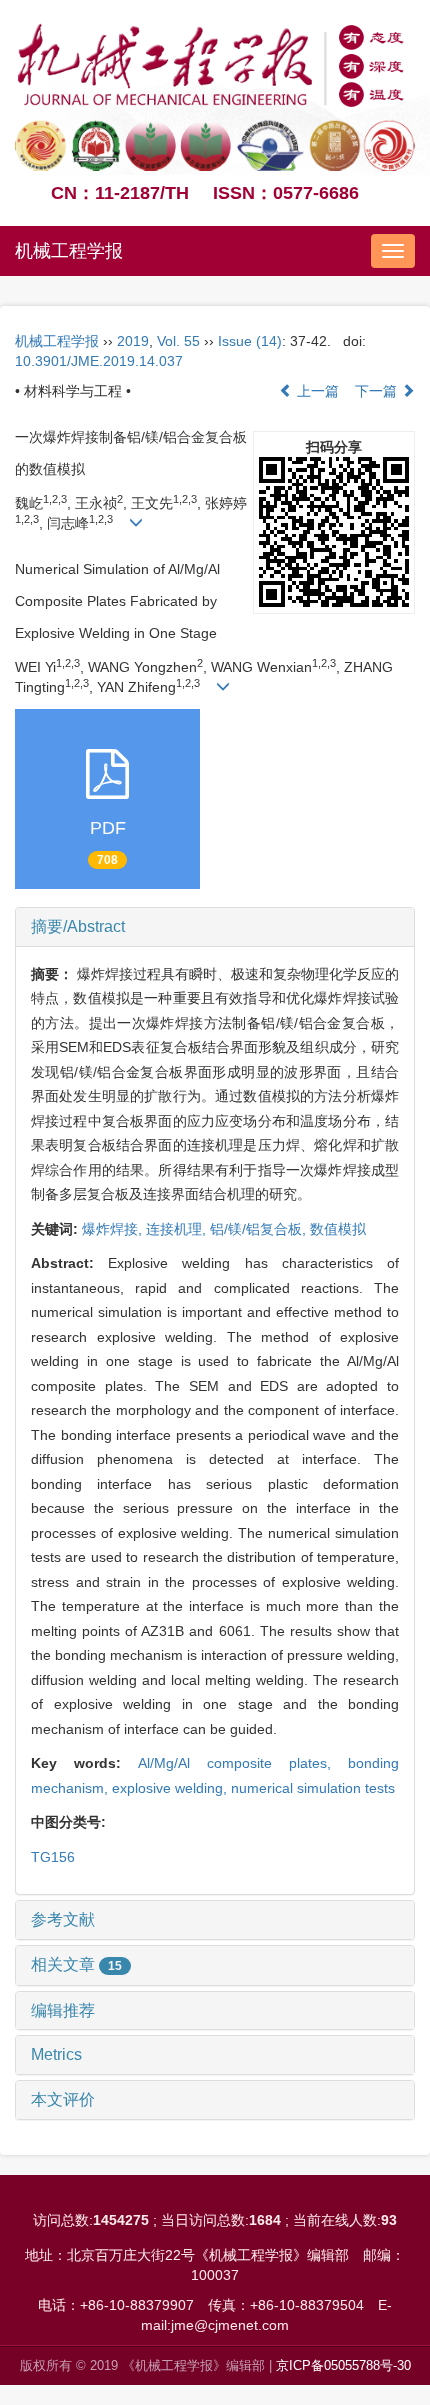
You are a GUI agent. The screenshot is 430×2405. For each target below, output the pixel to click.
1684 (265, 2220)
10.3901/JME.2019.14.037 (99, 361)
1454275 (121, 2220)
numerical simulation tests (313, 1788)
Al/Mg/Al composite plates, (243, 1763)
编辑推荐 (63, 2010)
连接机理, (178, 1229)
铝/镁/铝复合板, (260, 1229)
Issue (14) (250, 341)
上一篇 (316, 391)
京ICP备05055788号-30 (343, 2365)
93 (389, 2220)
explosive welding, (171, 1788)
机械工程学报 (69, 251)
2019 (133, 341)
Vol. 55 (178, 341)
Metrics (56, 2054)
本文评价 (63, 2099)
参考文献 (63, 1919)
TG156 (53, 1857)
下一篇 (378, 391)
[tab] (215, 927)
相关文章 (76, 1964)
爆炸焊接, (114, 1229)
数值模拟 (338, 1229)
